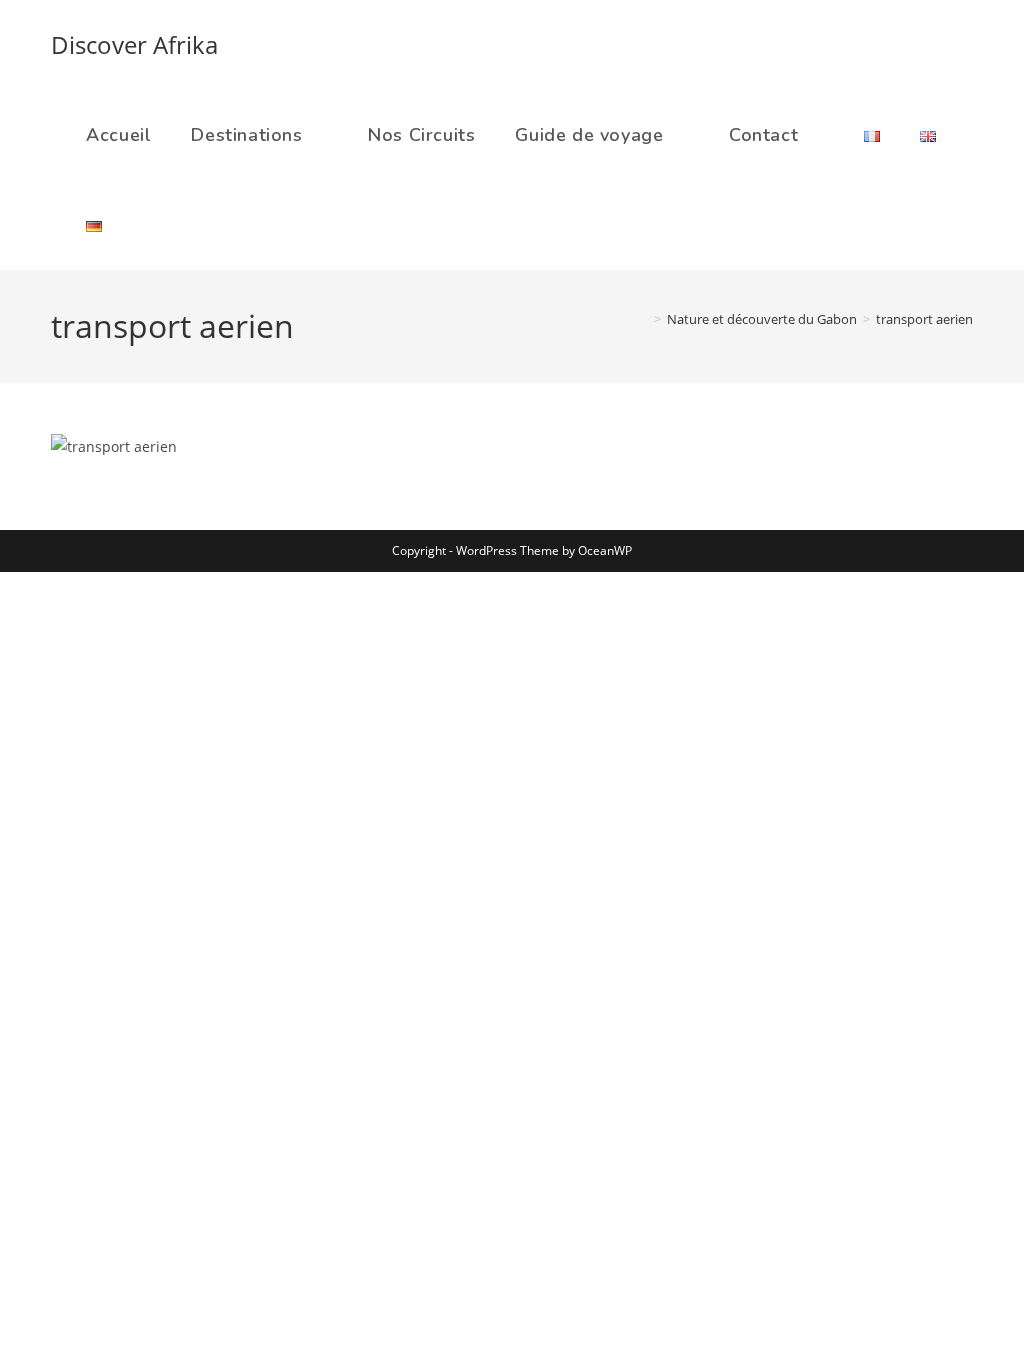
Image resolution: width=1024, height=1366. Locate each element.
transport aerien (924, 319)
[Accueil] (643, 319)
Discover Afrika (134, 44)
